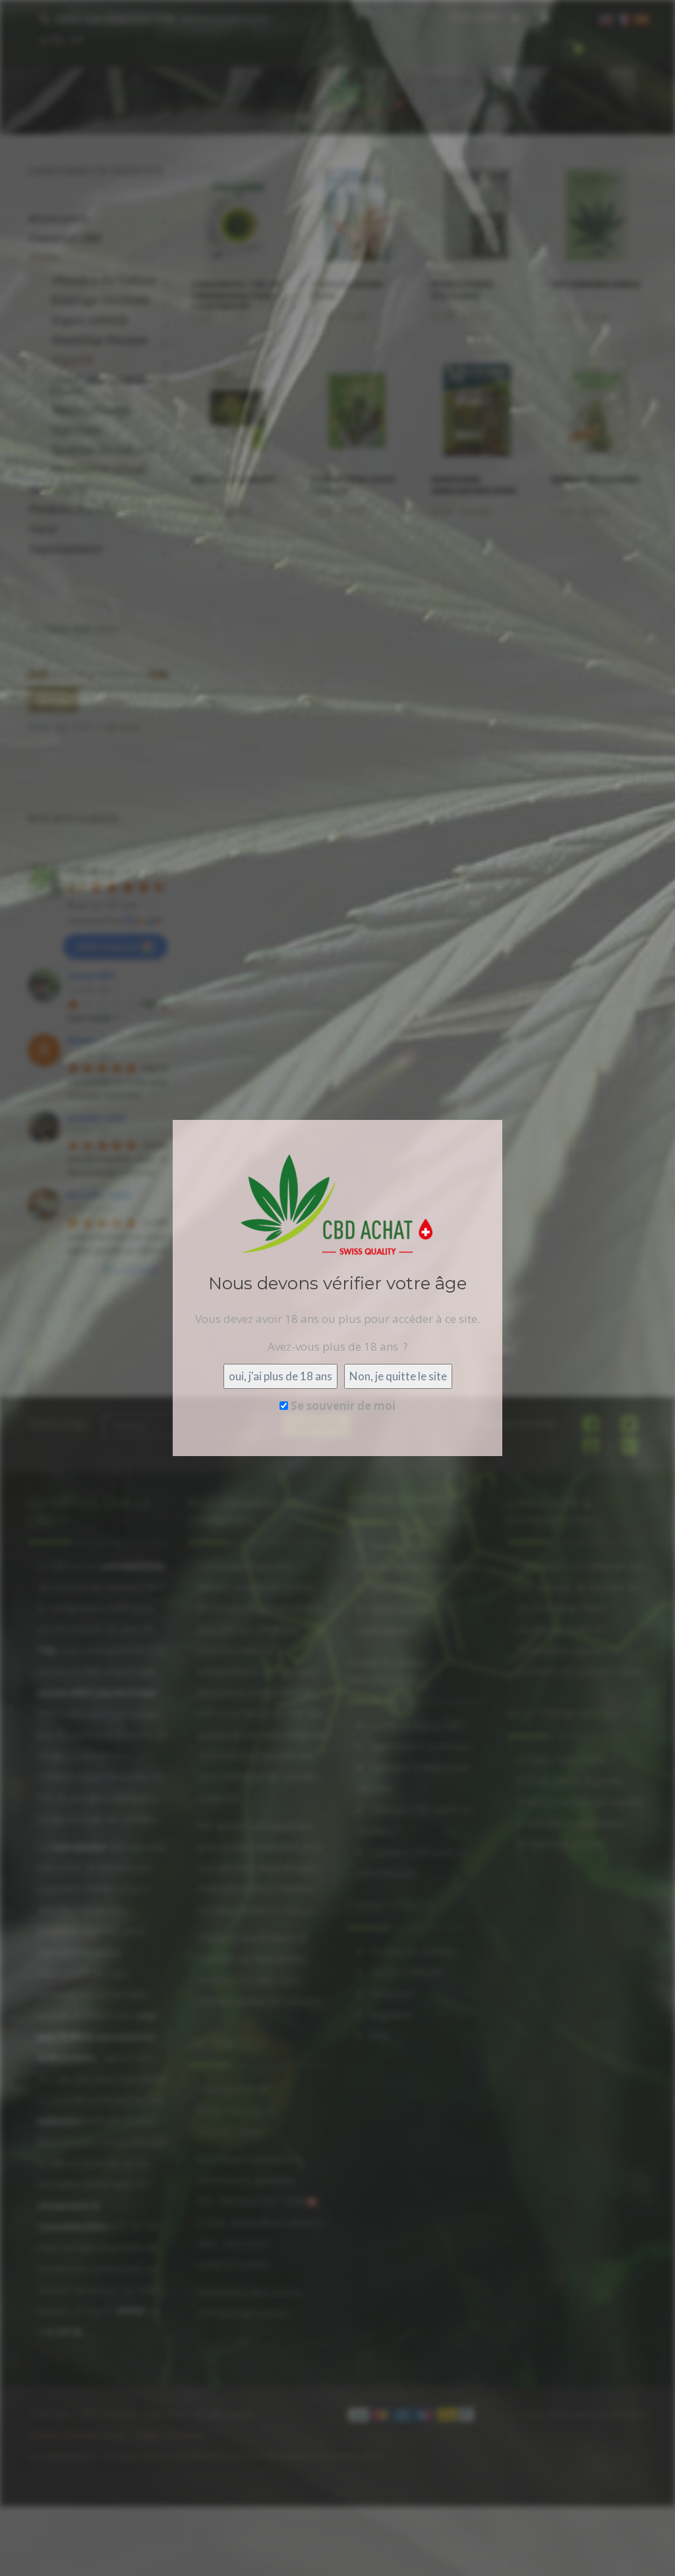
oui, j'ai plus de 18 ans (280, 1376)
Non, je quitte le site (398, 1376)
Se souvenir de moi (342, 1406)
